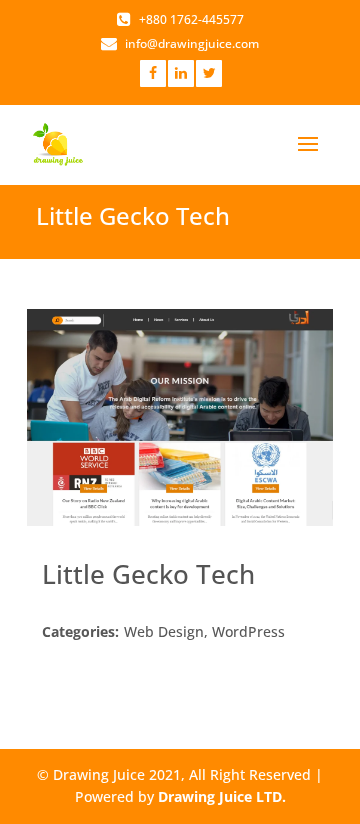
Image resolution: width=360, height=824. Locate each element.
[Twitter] (209, 73)
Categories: (80, 631)
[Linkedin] (181, 73)
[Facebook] (153, 73)
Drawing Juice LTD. (222, 796)
